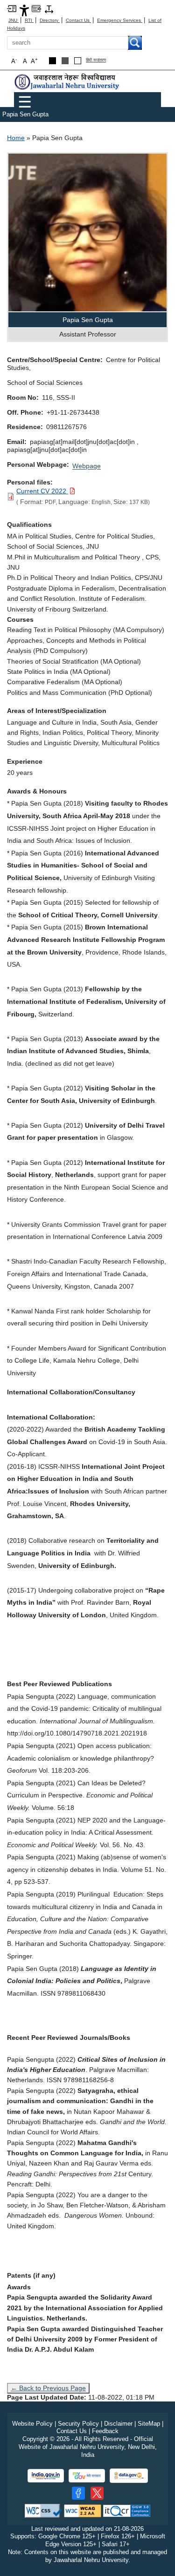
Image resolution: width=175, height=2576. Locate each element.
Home (16, 138)
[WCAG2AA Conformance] (83, 2510)
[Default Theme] (78, 61)
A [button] (34, 61)
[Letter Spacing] (49, 9)
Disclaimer (118, 2424)
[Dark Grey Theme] (65, 61)
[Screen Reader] (36, 8)
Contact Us (78, 20)
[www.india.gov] (46, 2476)
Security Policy (78, 2424)
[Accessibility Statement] (24, 10)
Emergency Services (120, 20)
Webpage (87, 466)
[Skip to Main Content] (12, 8)
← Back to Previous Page (48, 2388)
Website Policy (32, 2424)
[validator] (43, 2510)
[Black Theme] (52, 61)
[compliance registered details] (127, 2510)
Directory (50, 20)
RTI (29, 20)
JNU (14, 20)
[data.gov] (129, 2476)
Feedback (105, 2431)
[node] (68, 82)
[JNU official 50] (97, 2493)
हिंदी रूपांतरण (96, 60)
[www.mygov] (87, 2476)
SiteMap (149, 2424)
